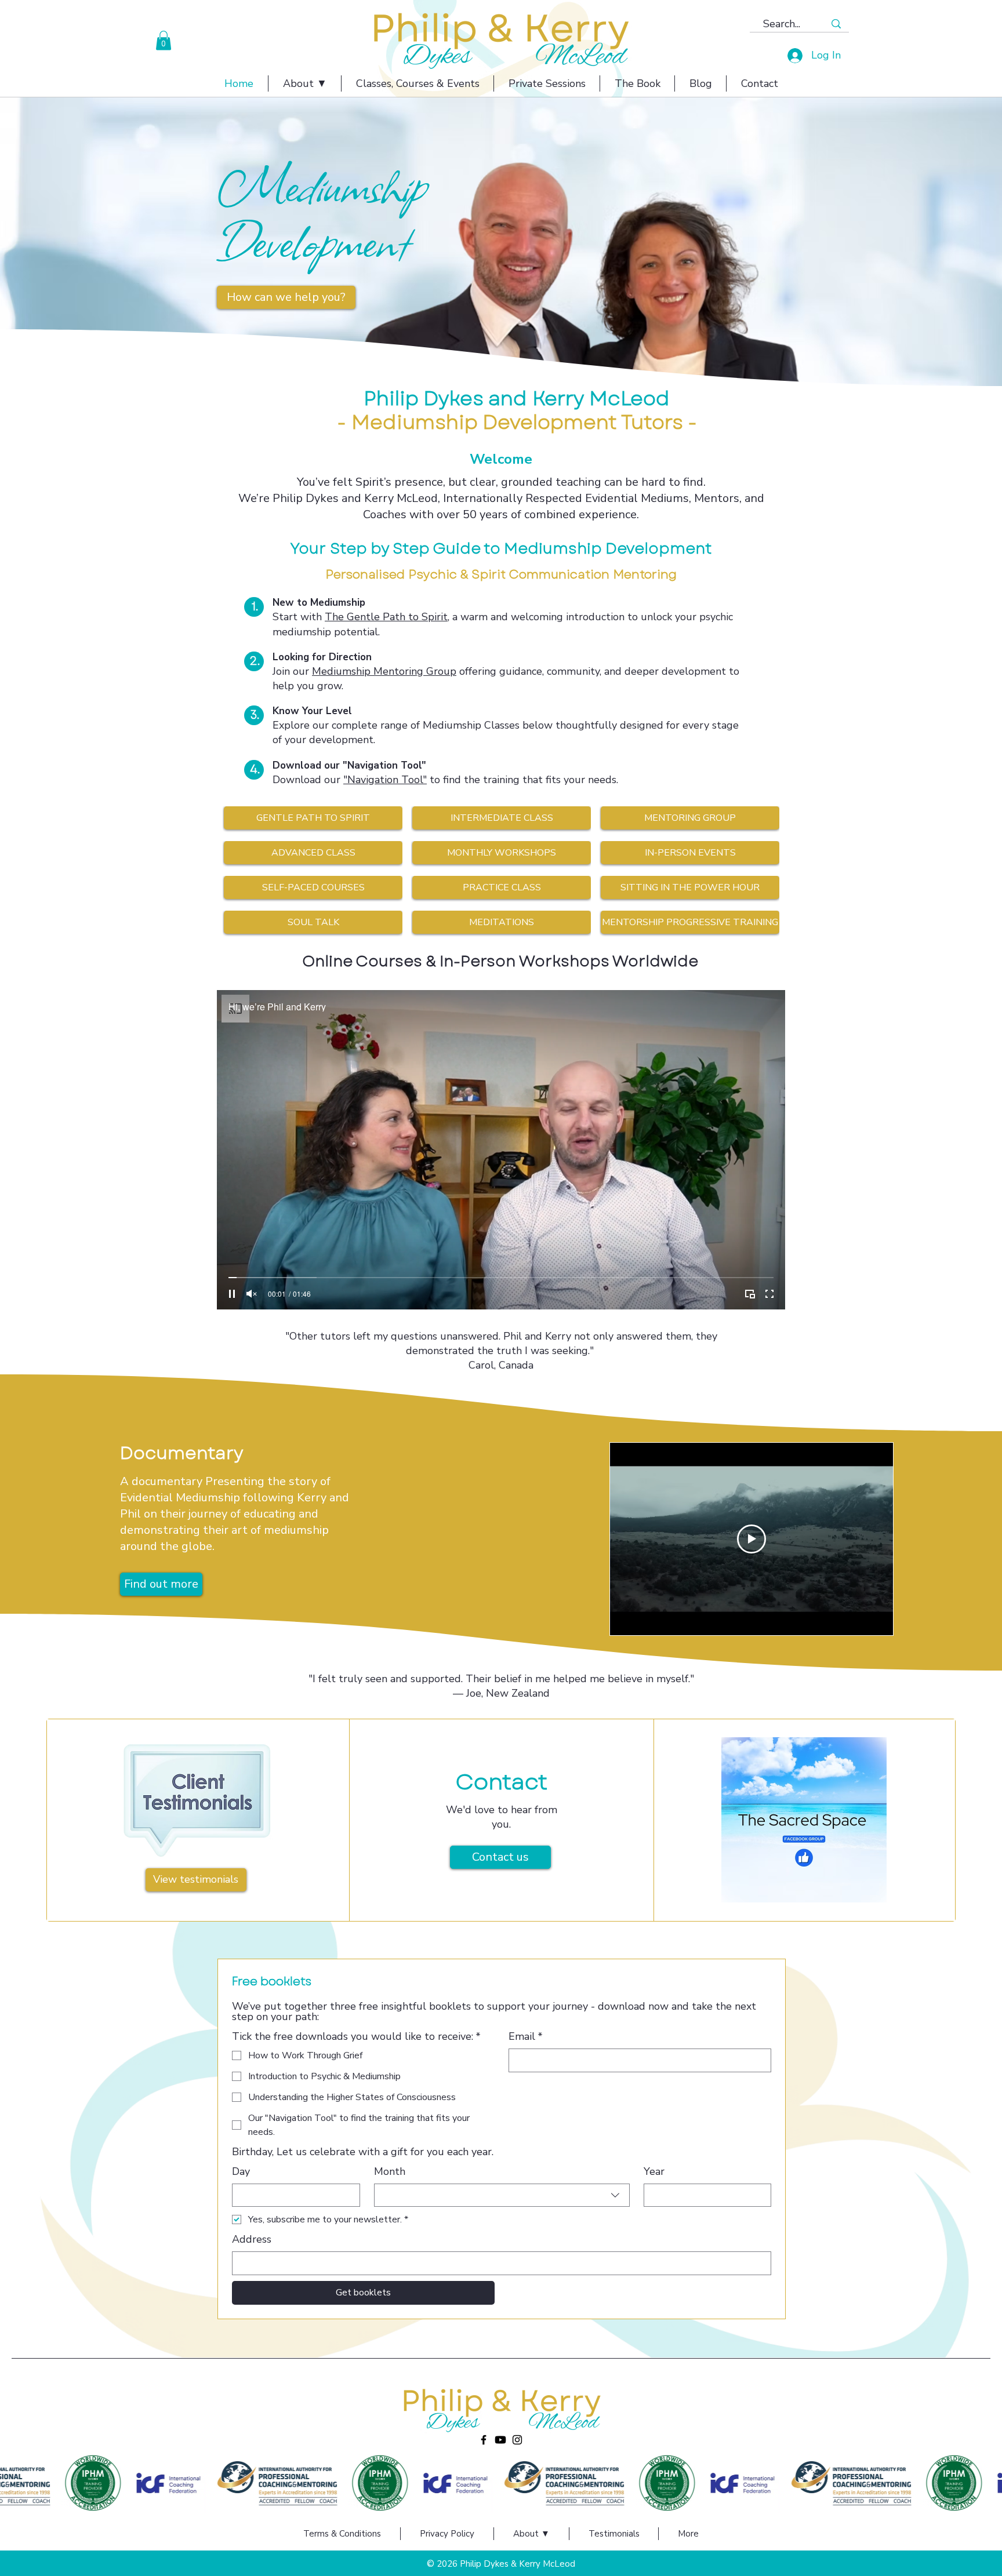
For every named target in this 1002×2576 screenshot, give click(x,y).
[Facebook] (484, 2440)
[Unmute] (252, 1294)
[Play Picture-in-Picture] (750, 1294)
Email (526, 2036)
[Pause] (232, 1294)
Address (252, 2239)
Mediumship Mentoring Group (384, 671)
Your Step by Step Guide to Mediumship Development (501, 548)
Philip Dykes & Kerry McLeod (518, 2564)
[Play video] (752, 1539)
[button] (164, 40)
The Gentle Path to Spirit (386, 617)
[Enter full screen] (769, 1294)
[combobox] (502, 2195)
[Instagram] (517, 2440)
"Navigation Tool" (385, 780)
